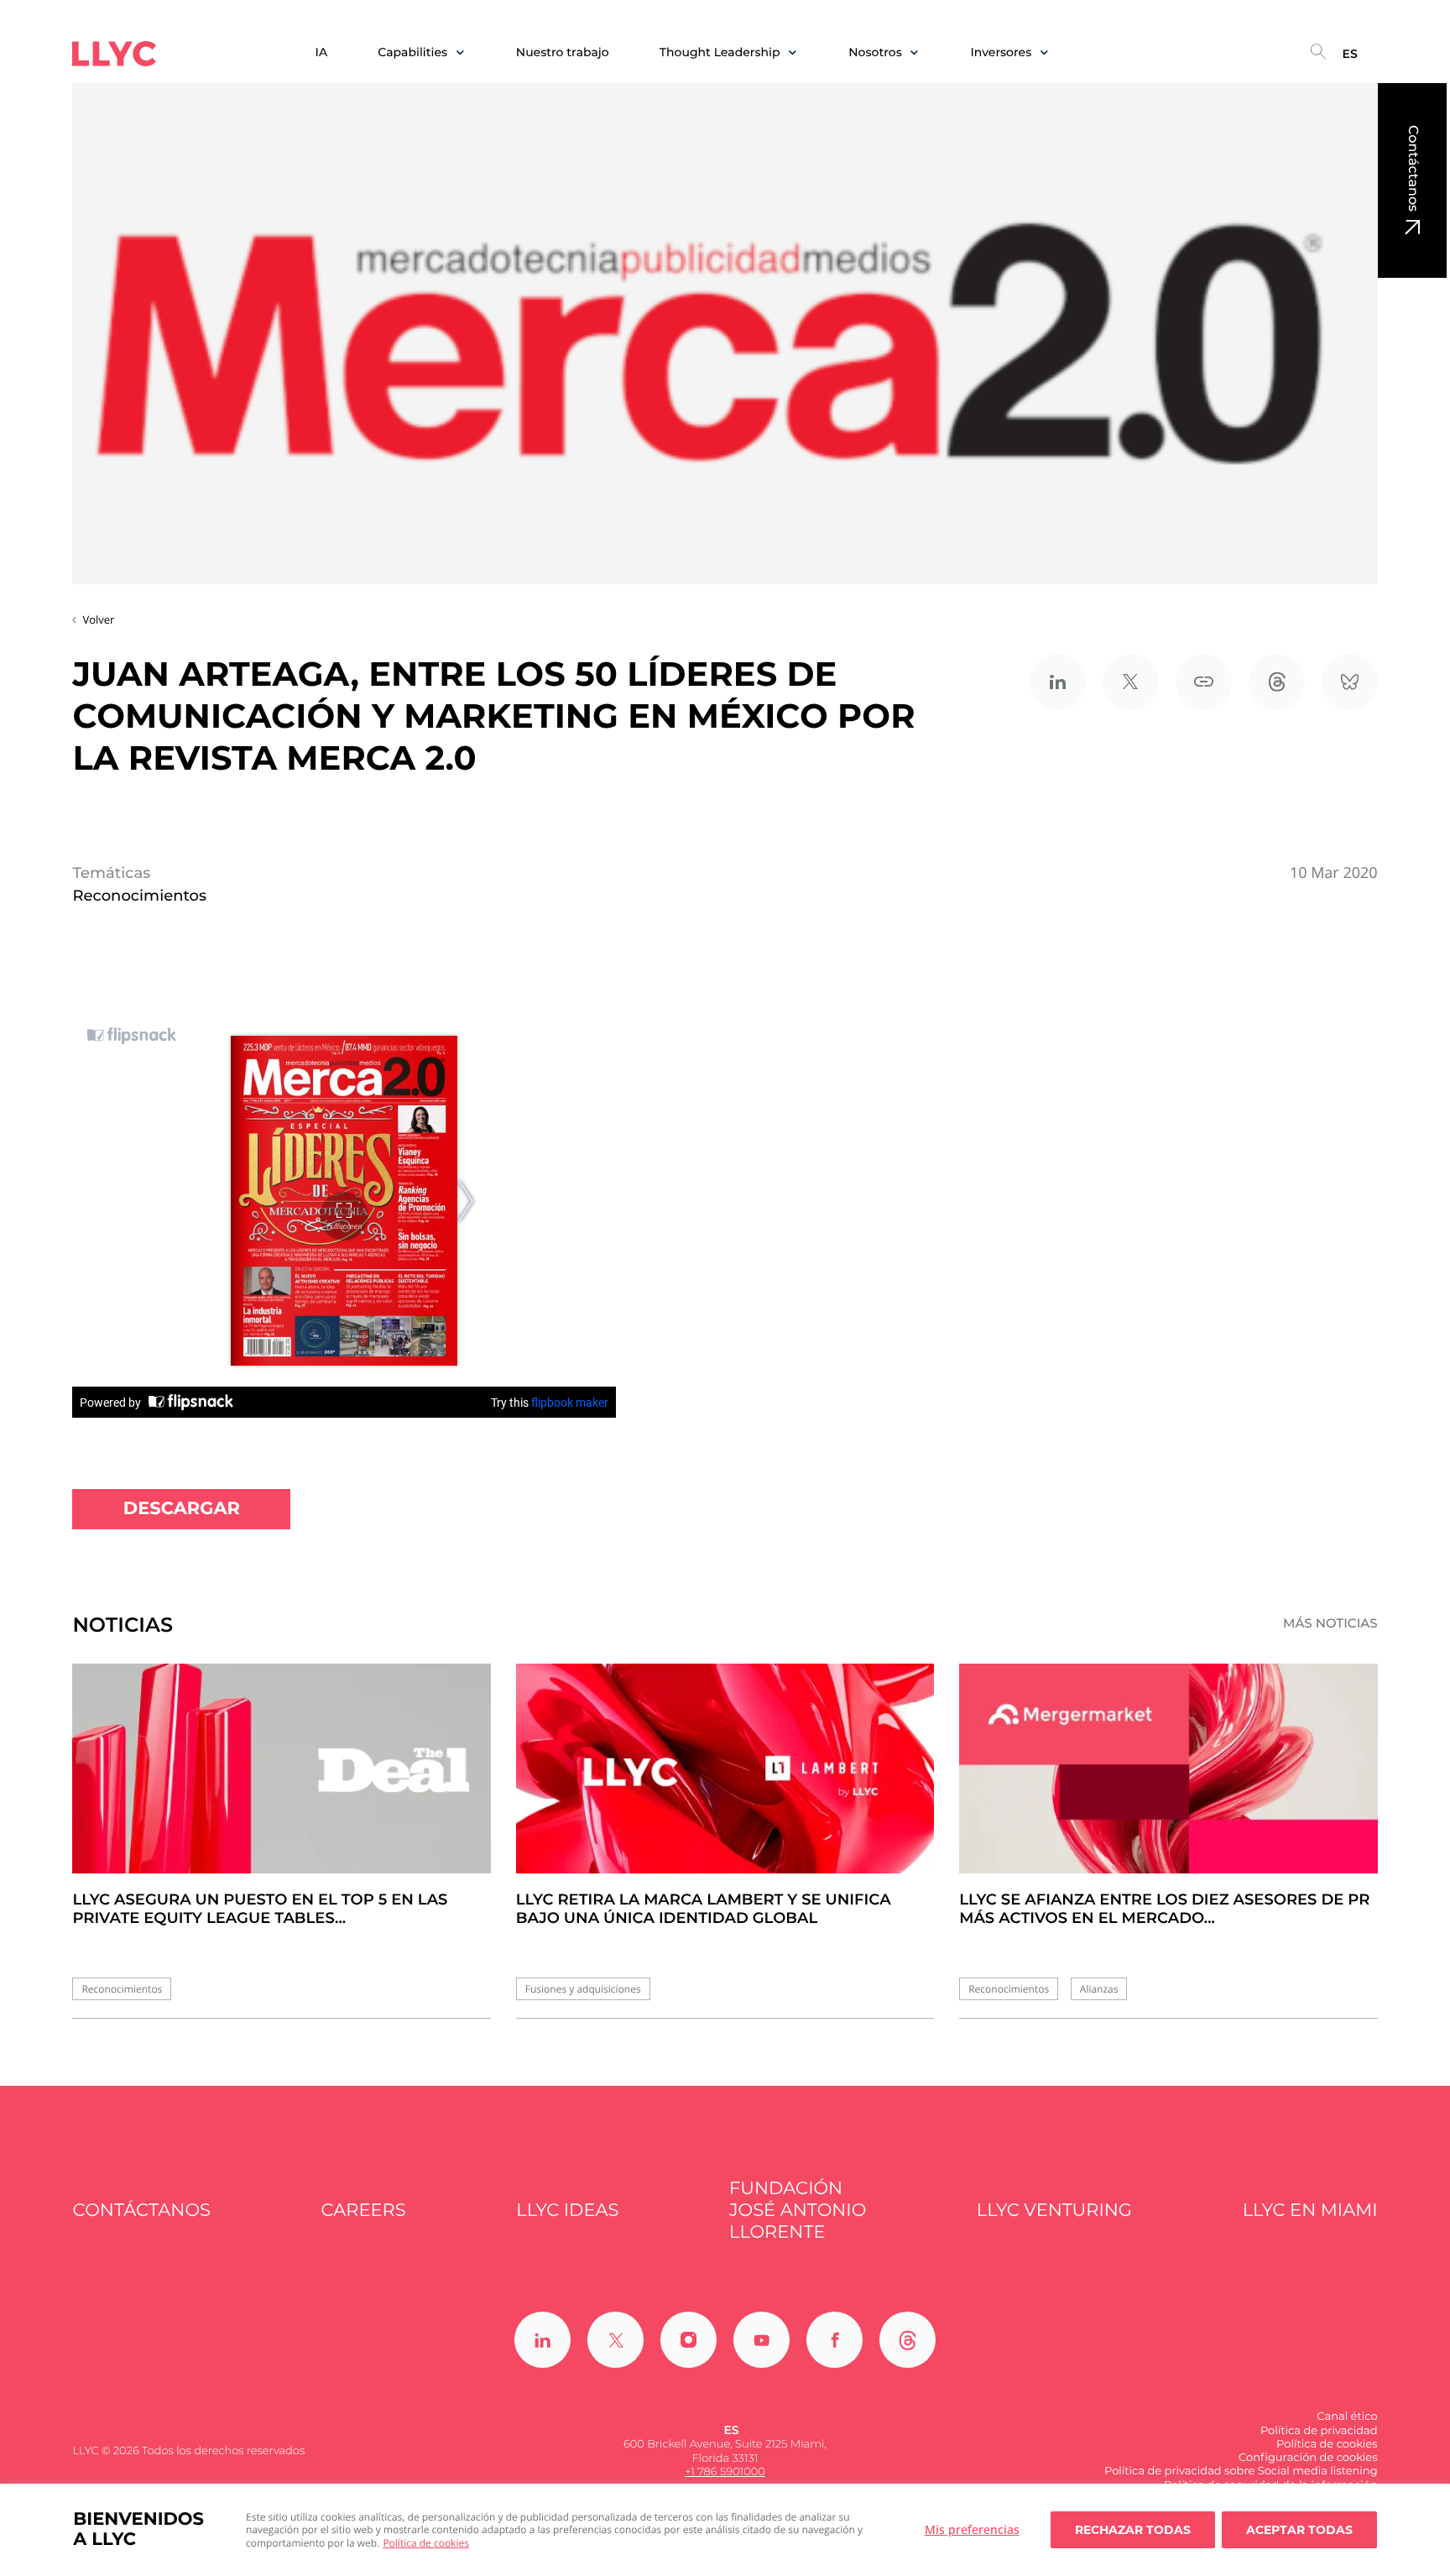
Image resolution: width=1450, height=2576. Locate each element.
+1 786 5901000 (725, 2472)
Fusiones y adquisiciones (583, 1989)
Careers (364, 2210)
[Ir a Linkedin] (542, 2340)
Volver (98, 619)
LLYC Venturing (1054, 2210)
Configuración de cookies (1308, 2458)
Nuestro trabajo (563, 52)
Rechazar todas (1133, 2530)
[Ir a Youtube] (762, 2340)
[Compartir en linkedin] (1058, 682)
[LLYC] (114, 54)
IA (322, 52)
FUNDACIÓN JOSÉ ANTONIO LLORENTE (798, 2211)
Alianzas (1099, 1989)
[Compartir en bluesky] (1350, 682)
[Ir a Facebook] (835, 2340)
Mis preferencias (972, 2529)
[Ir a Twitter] (615, 2340)
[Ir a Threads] (908, 2340)
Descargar (182, 1509)
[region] (725, 2530)
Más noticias (1330, 1623)
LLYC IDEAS (567, 2210)
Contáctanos (1413, 168)
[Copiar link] (1204, 682)
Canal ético (1347, 2417)
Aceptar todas (1299, 2530)
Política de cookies (426, 2543)
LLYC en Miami (1310, 2210)
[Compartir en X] (1131, 682)
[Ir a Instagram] (688, 2340)
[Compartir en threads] (1277, 682)
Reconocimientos (122, 1989)
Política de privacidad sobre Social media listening (1241, 2471)
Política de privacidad (1319, 2431)
